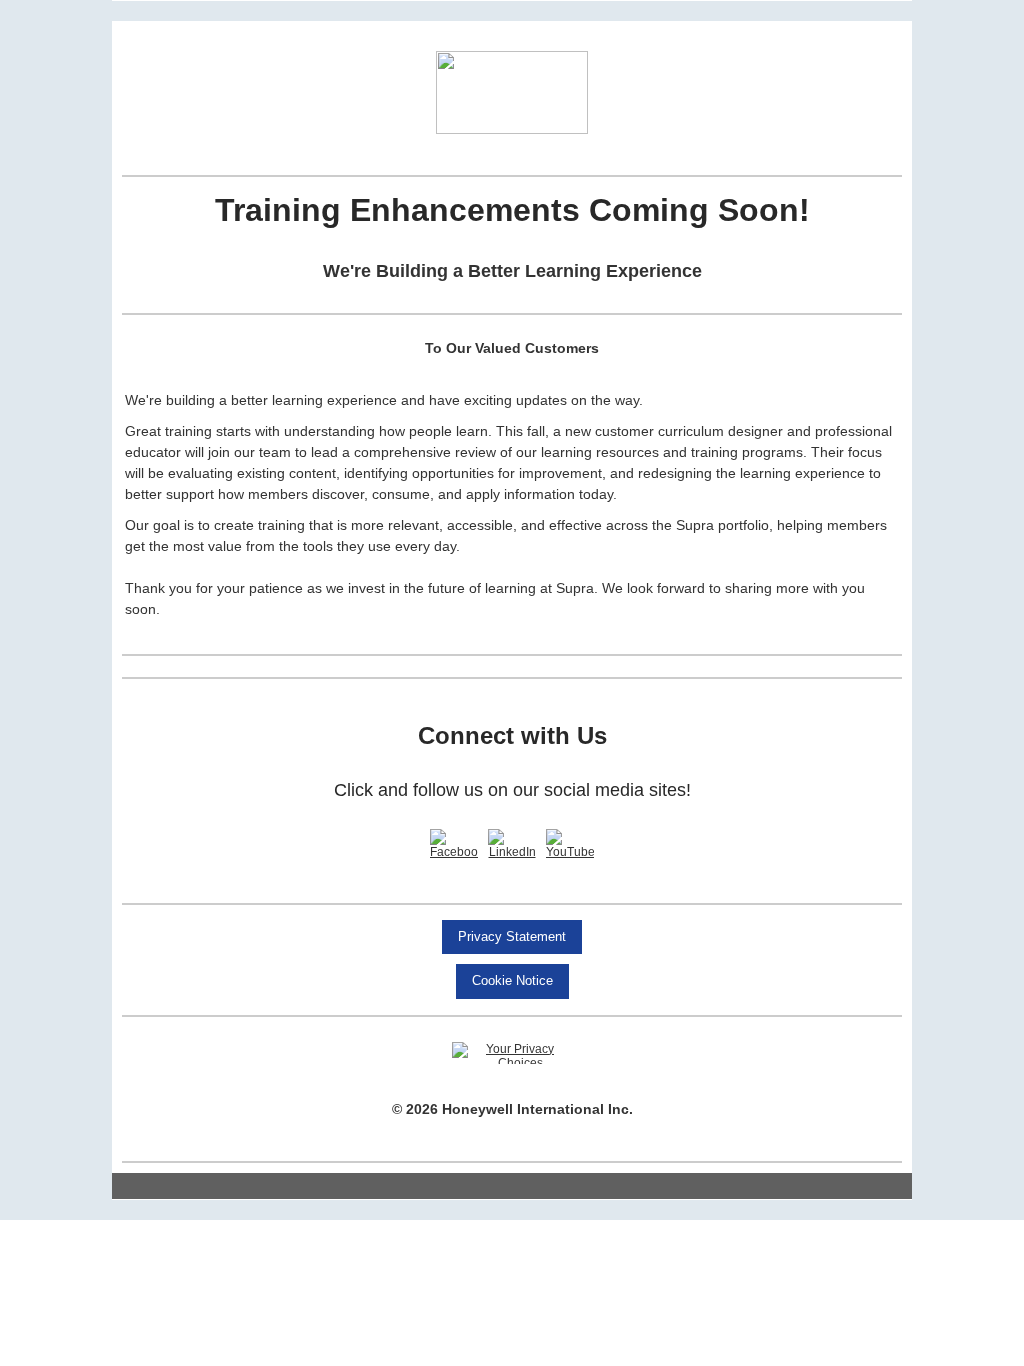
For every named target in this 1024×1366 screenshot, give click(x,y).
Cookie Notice (512, 980)
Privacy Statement (512, 936)
